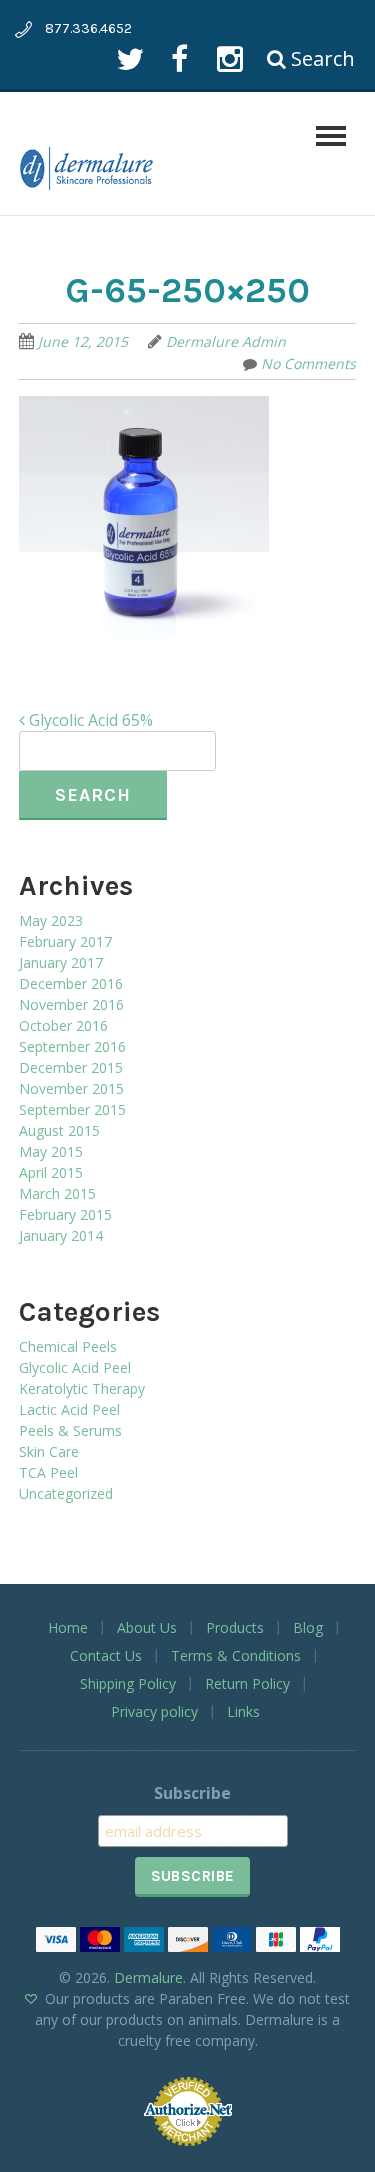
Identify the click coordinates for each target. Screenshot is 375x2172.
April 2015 (51, 1172)
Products (235, 1627)
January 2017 (61, 962)
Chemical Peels (68, 1346)
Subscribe (192, 1793)
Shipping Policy (128, 1683)
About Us (147, 1627)
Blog (308, 1627)
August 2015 (59, 1130)
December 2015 (71, 1067)
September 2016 (72, 1046)
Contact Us (106, 1655)
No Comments (308, 363)
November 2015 (71, 1088)
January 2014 (61, 1235)
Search (320, 58)
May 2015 (51, 1151)
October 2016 (63, 1025)
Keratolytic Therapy (82, 1388)
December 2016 (71, 983)
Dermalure (148, 1977)
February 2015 (65, 1214)
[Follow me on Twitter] (129, 58)
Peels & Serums (70, 1430)
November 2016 (71, 1004)
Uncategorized (66, 1493)
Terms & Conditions (236, 1655)
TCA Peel (48, 1472)
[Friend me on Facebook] (179, 58)
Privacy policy (154, 1711)
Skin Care (49, 1451)
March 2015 (57, 1193)
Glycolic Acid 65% (89, 720)
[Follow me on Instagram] (230, 58)
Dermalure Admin (226, 341)
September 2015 (72, 1109)
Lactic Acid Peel (69, 1409)
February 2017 (65, 941)
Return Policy (247, 1683)
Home (68, 1627)
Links (243, 1711)
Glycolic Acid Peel (75, 1367)
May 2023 (51, 920)
